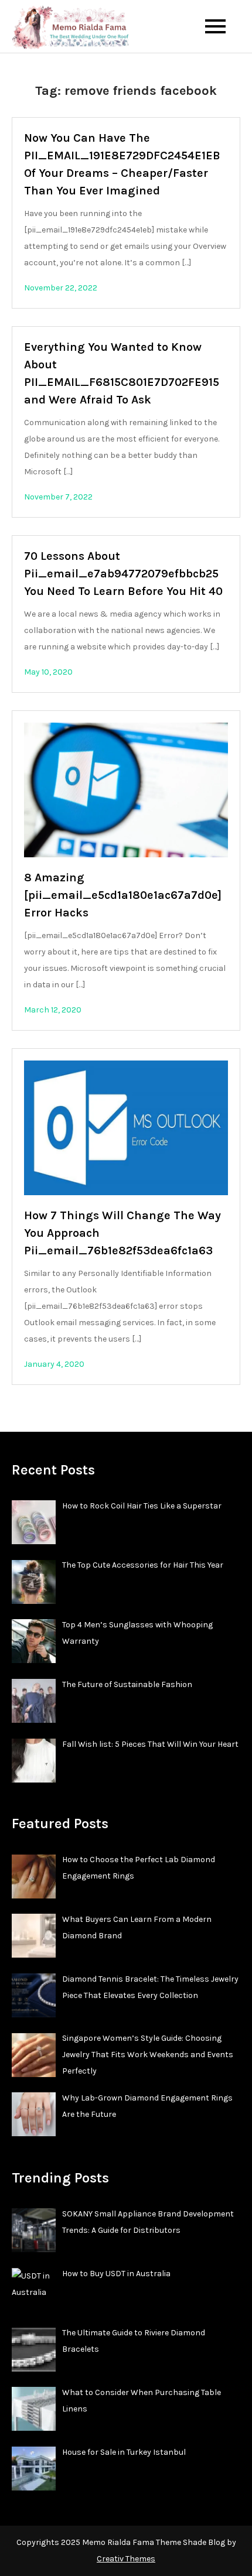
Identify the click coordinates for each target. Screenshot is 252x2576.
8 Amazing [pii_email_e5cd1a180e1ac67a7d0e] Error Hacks (123, 895)
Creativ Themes (126, 2559)
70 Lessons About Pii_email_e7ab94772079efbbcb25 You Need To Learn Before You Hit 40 (123, 574)
